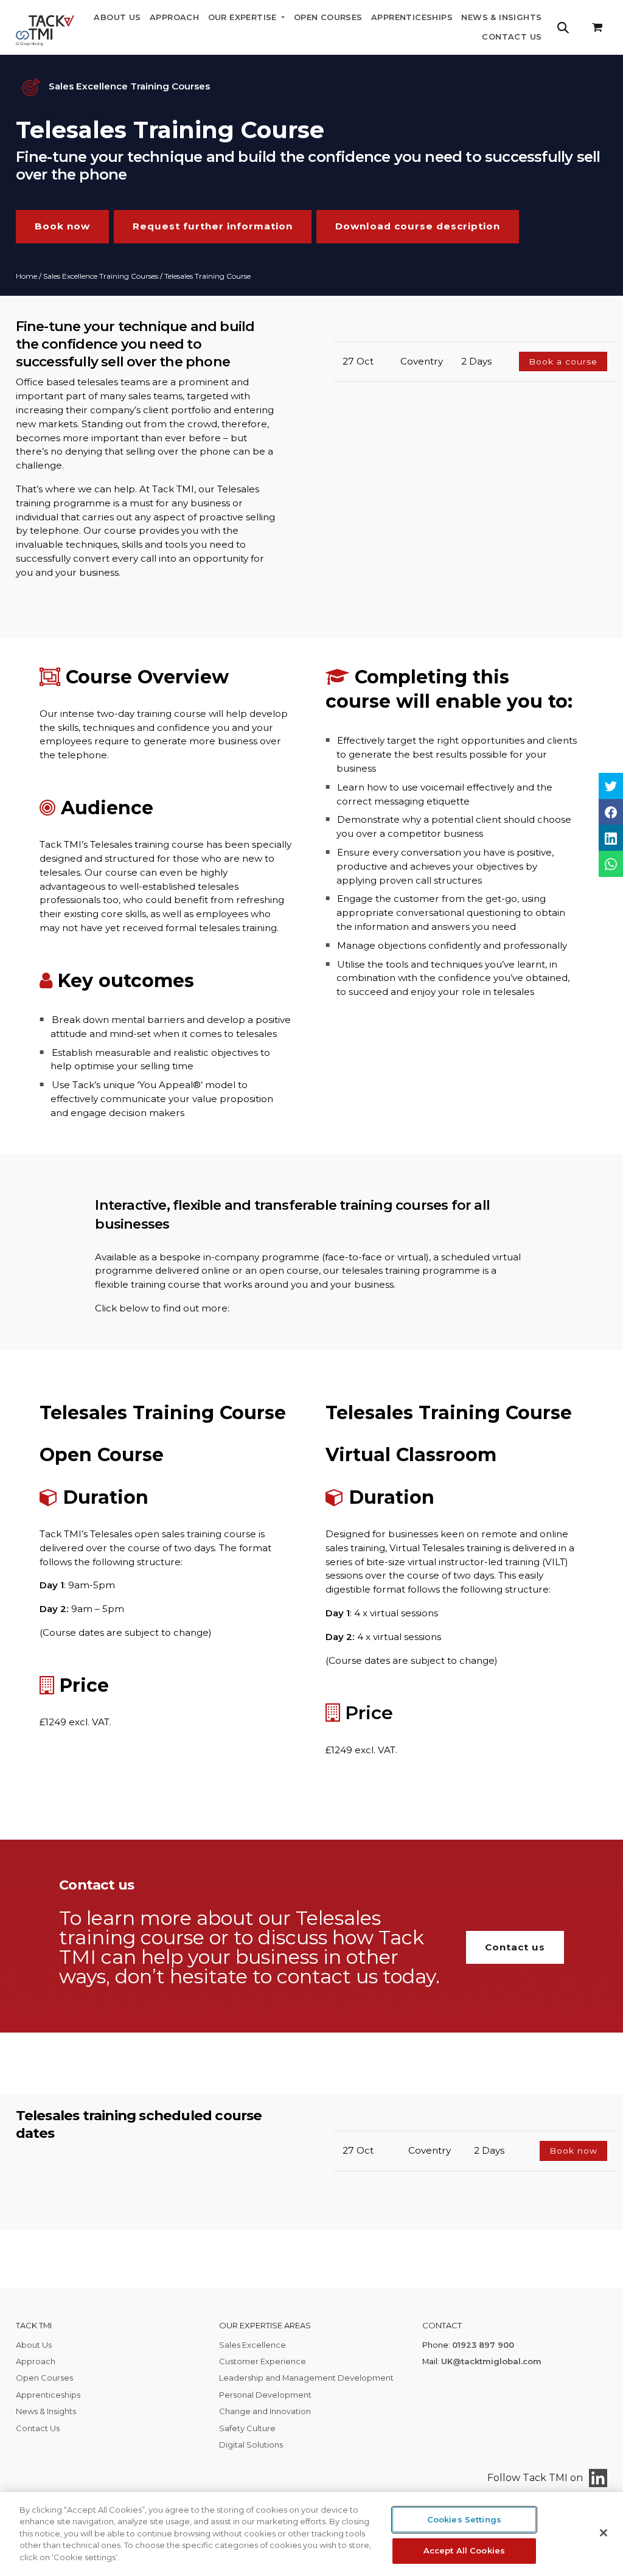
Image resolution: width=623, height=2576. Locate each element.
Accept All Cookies (464, 2550)
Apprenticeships (412, 17)
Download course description (418, 226)
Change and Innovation (265, 2411)
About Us (117, 17)
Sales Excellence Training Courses (101, 276)
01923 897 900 (483, 2345)
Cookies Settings (464, 2519)
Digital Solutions (251, 2445)
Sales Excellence (252, 2345)
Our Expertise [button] (244, 17)
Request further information (213, 226)
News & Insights (501, 17)
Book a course (563, 361)
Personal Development (265, 2395)
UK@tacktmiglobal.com (491, 2361)
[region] (311, 2534)
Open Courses (328, 17)
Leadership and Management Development (306, 2378)
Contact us (515, 1947)
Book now (62, 226)
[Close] (604, 2533)
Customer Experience (263, 2361)
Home (26, 276)
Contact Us (512, 37)
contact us (327, 1976)
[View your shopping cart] (597, 28)
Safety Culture (247, 2428)
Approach (174, 17)
